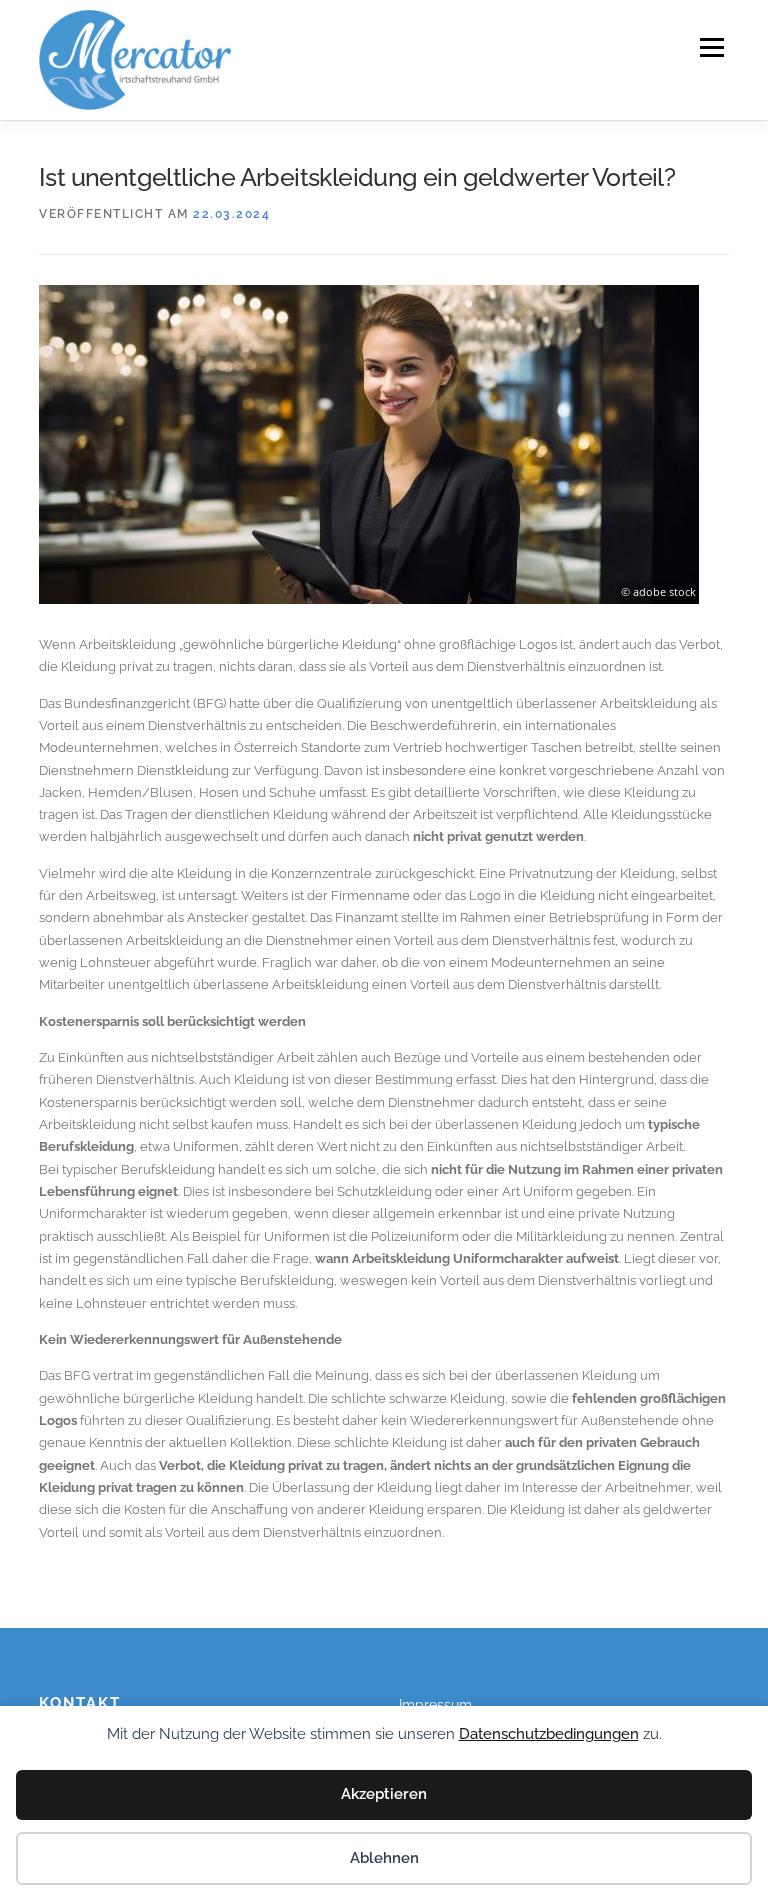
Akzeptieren (384, 1794)
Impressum (435, 1705)
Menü (711, 47)
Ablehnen (384, 1858)
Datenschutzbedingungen (549, 1734)
